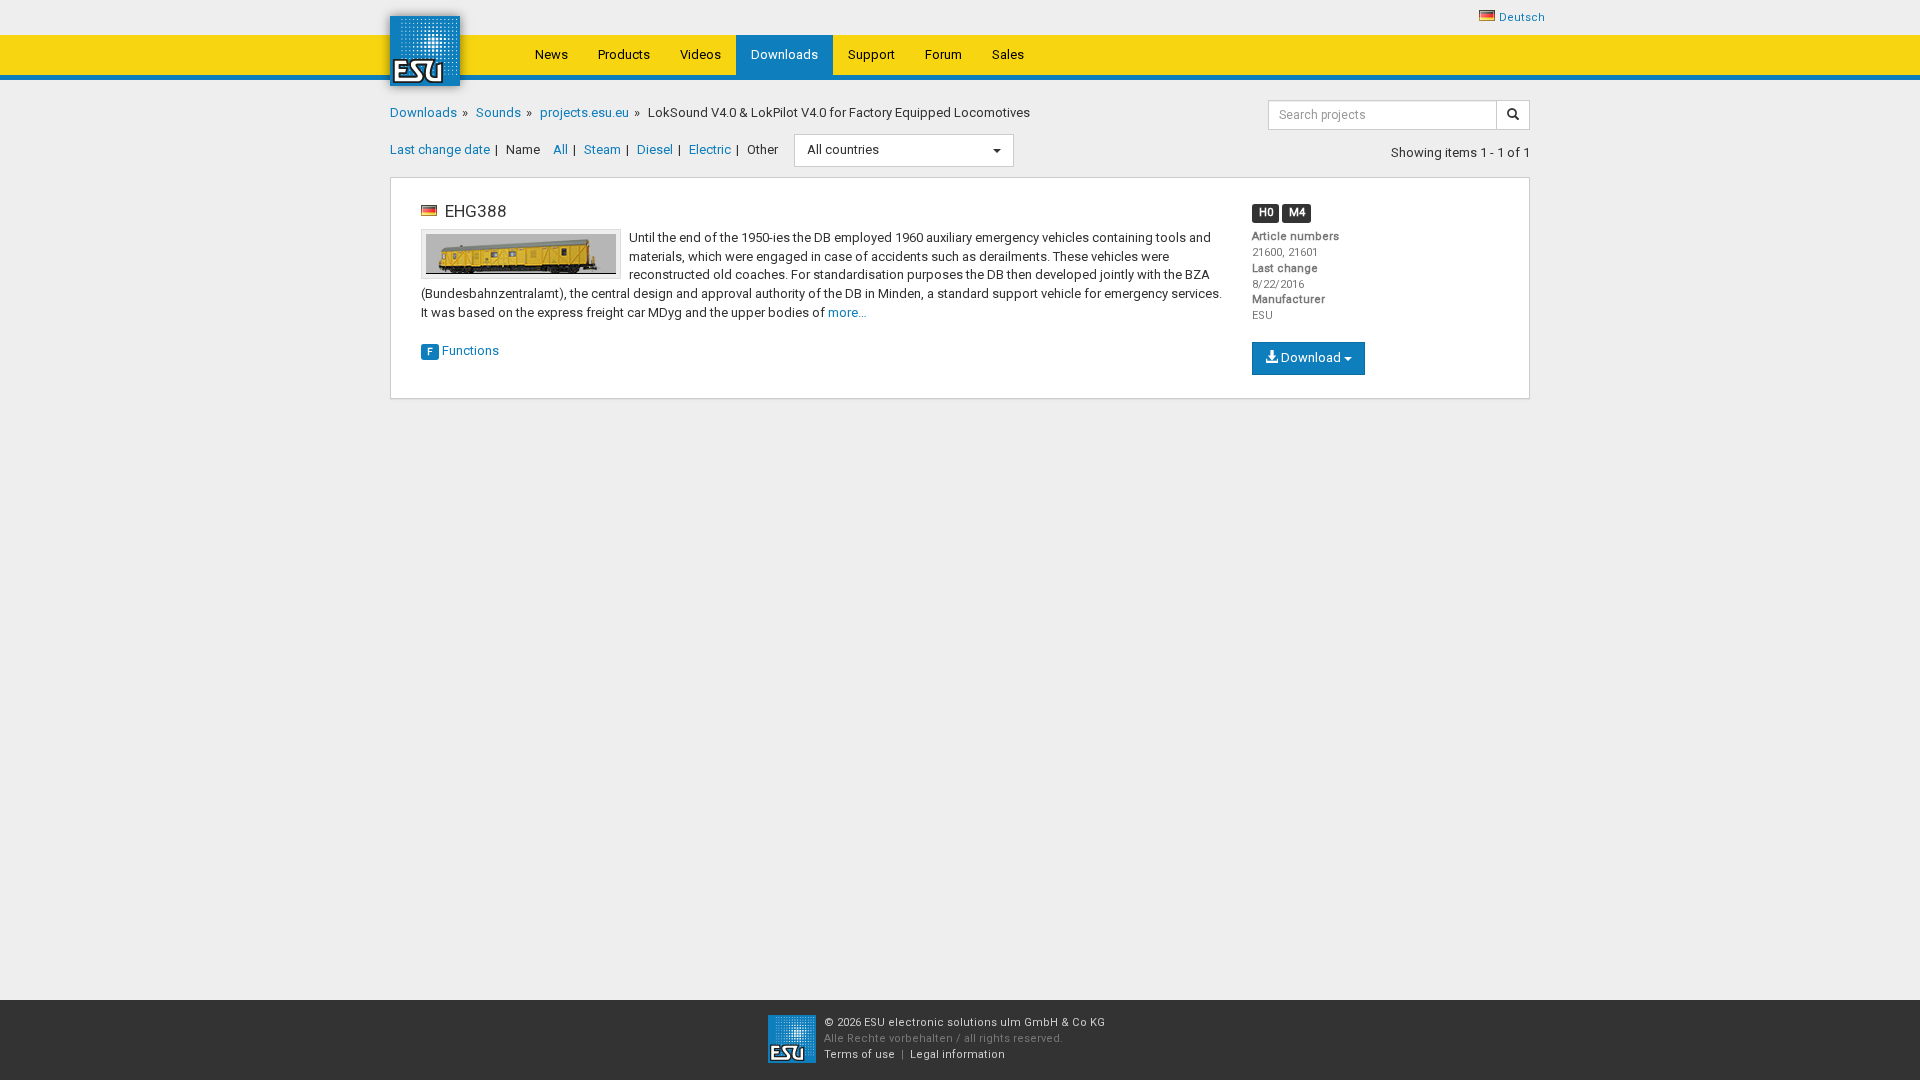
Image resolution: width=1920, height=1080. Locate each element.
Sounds (498, 112)
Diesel (655, 149)
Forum (943, 54)
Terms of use (859, 1054)
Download (1311, 357)
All (560, 149)
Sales (1008, 54)
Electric (710, 149)
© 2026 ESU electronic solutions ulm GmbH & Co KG (964, 1022)
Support (871, 54)
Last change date (440, 149)
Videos (700, 54)
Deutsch (1522, 17)
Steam (602, 149)
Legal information (957, 1054)
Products (624, 54)
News (551, 54)
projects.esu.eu (584, 112)
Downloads (784, 54)
